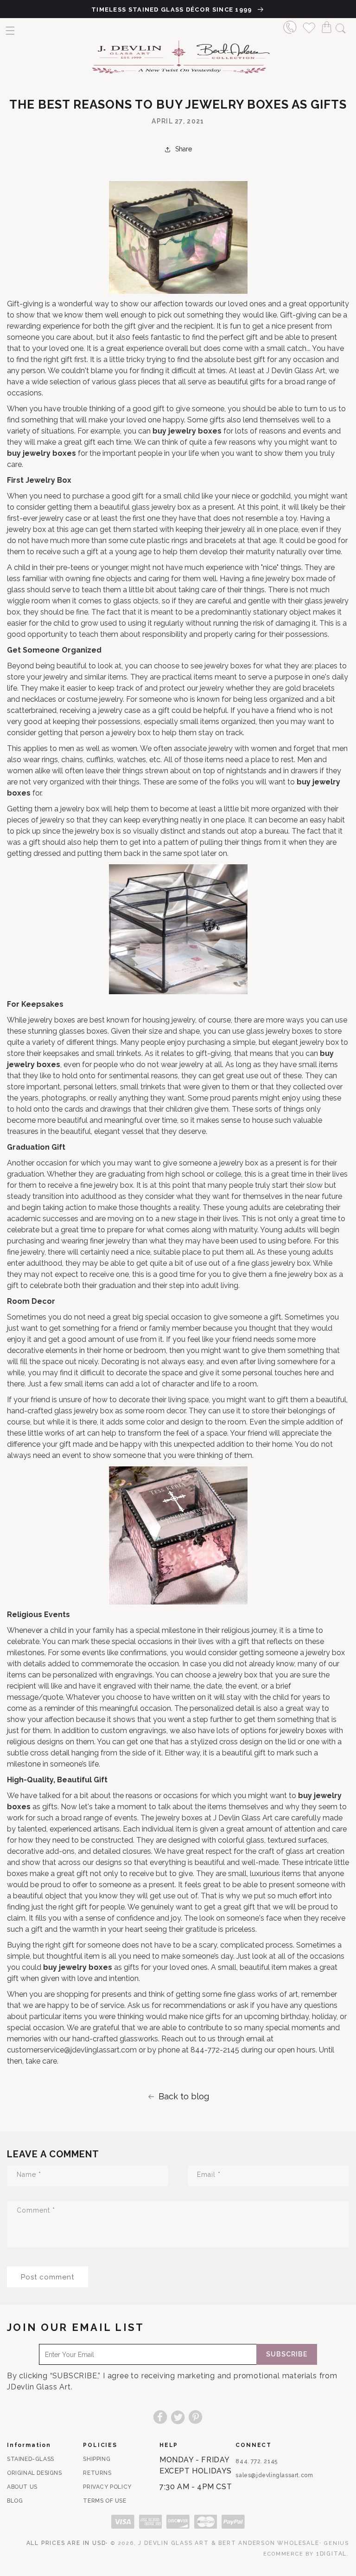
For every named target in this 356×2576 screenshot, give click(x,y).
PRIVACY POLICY (107, 2487)
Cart (329, 26)
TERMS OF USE (105, 2501)
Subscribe (287, 2354)
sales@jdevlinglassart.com (274, 2475)
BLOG (15, 2501)
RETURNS (97, 2473)
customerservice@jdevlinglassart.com (72, 2050)
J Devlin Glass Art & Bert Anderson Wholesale (229, 2543)
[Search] (341, 27)
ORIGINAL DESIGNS (35, 2473)
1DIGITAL (331, 2554)
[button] (10, 31)
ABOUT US (22, 2487)
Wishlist (309, 26)
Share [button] (184, 149)
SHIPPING (97, 2459)
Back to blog (184, 2096)
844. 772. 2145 (256, 2461)
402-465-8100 (290, 26)
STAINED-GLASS (31, 2459)
